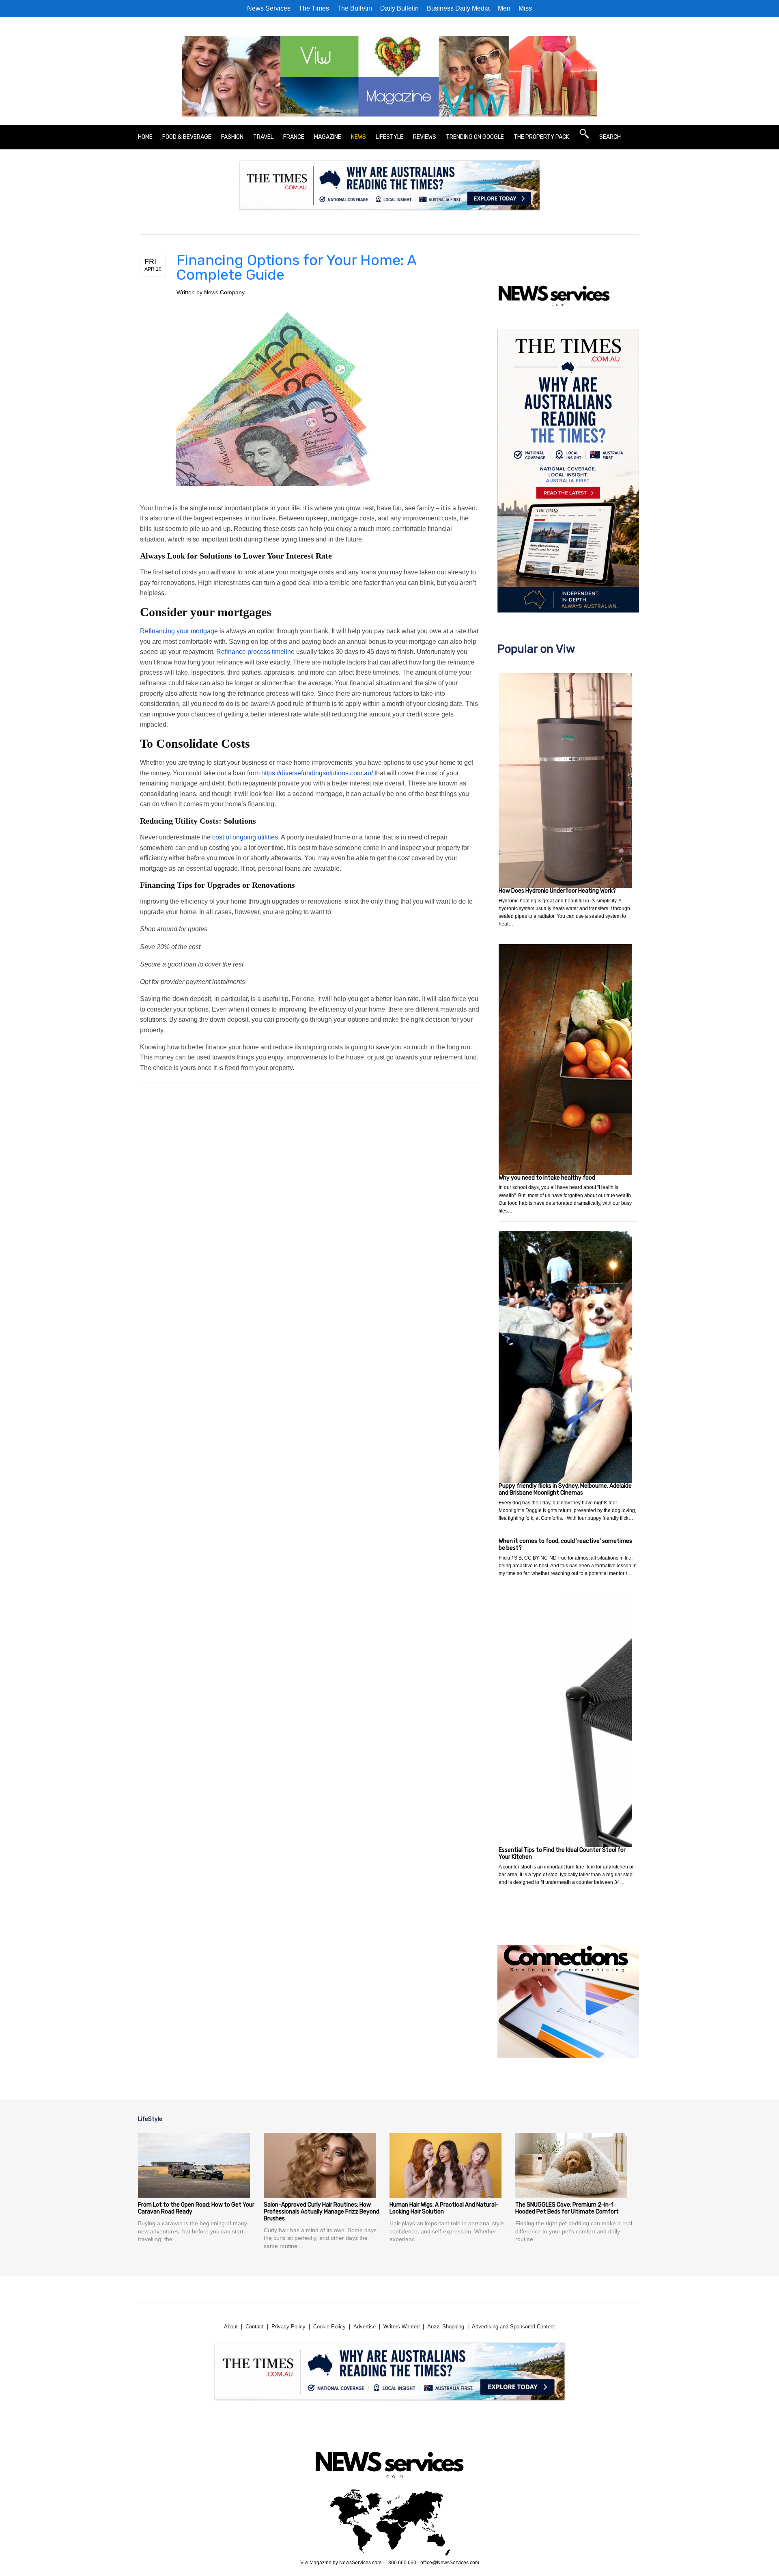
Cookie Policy (329, 2327)
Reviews (425, 137)
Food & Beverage (187, 137)
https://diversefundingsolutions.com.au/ (317, 773)
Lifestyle (389, 137)
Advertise (365, 2327)
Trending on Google (475, 137)
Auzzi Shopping (446, 2327)
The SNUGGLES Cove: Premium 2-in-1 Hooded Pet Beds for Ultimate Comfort (567, 2208)
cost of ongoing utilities (245, 837)
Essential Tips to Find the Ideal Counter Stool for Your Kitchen (562, 1853)
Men (504, 8)
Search (610, 137)
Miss (525, 8)
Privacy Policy (288, 2327)
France (294, 137)
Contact (255, 2327)
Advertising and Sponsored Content (513, 2327)
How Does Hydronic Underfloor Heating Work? (557, 891)
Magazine (328, 137)
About (231, 2327)
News (358, 137)
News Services (269, 8)
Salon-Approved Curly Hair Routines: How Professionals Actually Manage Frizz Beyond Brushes (322, 2212)
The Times (314, 8)
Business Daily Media (458, 8)
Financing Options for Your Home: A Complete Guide (296, 267)
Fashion (232, 137)
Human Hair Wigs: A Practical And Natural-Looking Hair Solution (444, 2208)
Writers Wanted (401, 2327)
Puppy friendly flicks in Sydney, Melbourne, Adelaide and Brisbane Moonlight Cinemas (565, 1489)
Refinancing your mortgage (179, 631)
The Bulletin (355, 8)
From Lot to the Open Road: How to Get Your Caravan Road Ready (196, 2208)
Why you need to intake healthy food (547, 1178)
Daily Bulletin (399, 8)
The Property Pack (541, 137)
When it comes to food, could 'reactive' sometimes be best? (565, 1545)
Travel (263, 137)
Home (145, 137)
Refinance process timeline (255, 652)
